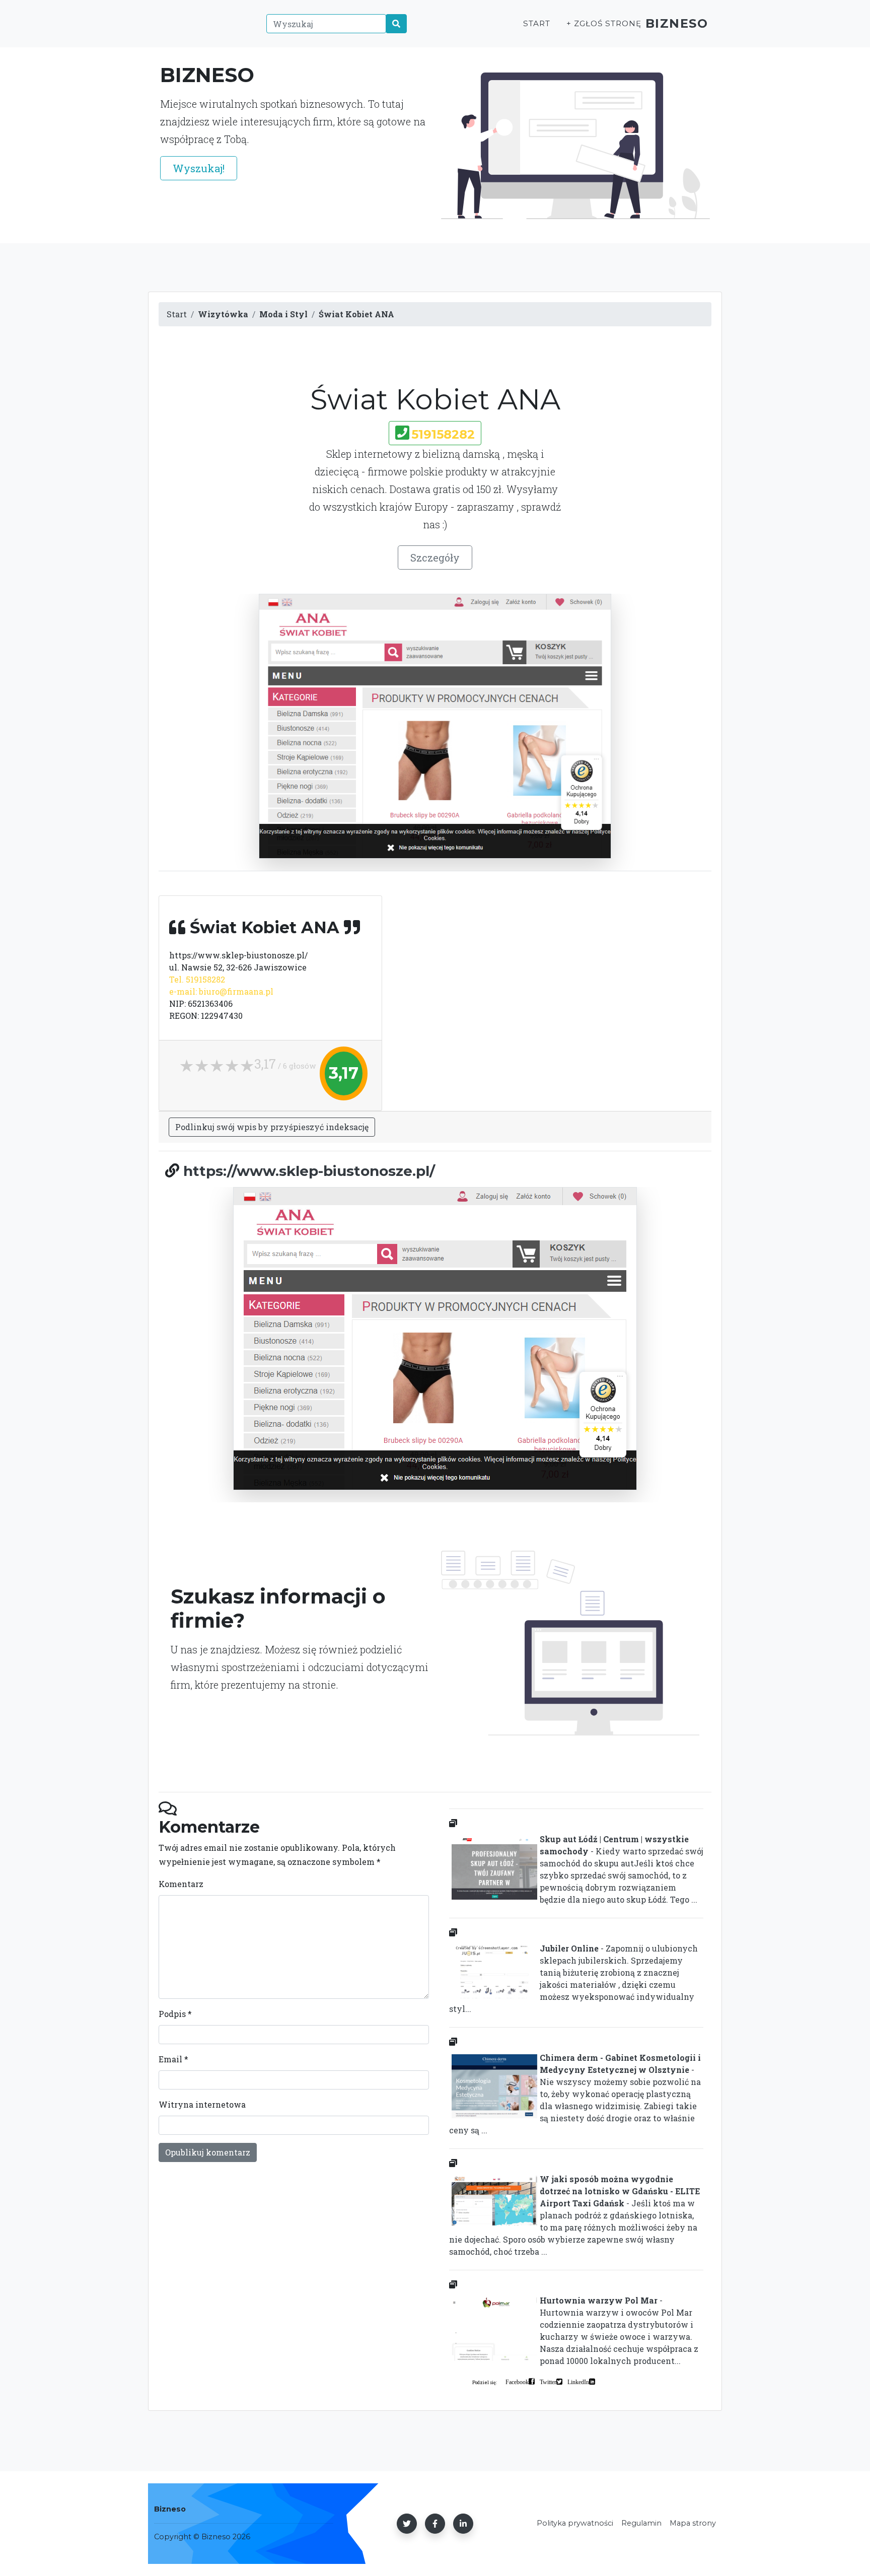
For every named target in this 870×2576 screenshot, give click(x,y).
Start (537, 23)
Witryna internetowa (202, 2104)
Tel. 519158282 (197, 979)
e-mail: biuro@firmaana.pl (221, 991)
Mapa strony (693, 2523)
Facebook (517, 2382)
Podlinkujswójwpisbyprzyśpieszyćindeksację (272, 1127)
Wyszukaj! (199, 168)
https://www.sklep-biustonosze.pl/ (309, 1171)
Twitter (548, 2382)
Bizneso (677, 23)
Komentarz (181, 1884)
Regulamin (641, 2523)
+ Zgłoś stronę (604, 23)
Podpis (175, 2014)
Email (173, 2059)
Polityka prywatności (575, 2523)
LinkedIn (578, 2382)
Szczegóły (435, 558)
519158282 (443, 434)
